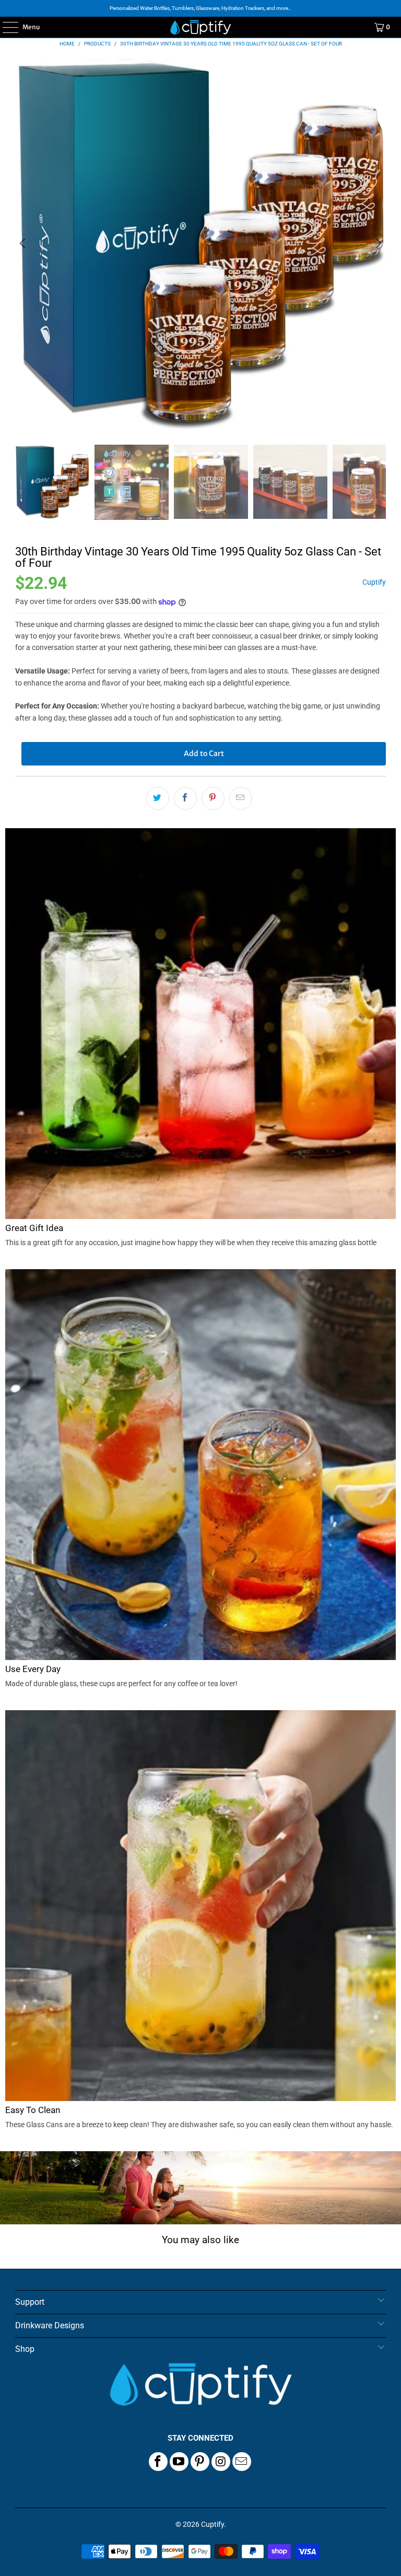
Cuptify (374, 582)
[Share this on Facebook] (185, 798)
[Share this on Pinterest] (213, 798)
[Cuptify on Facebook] (158, 2462)
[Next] (378, 243)
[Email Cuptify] (242, 2462)
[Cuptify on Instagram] (221, 2462)
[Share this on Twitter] (158, 798)
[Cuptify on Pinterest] (200, 2462)
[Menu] (5, 27)
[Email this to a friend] (241, 798)
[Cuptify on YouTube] (179, 2462)
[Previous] (23, 243)
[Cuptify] (200, 27)
